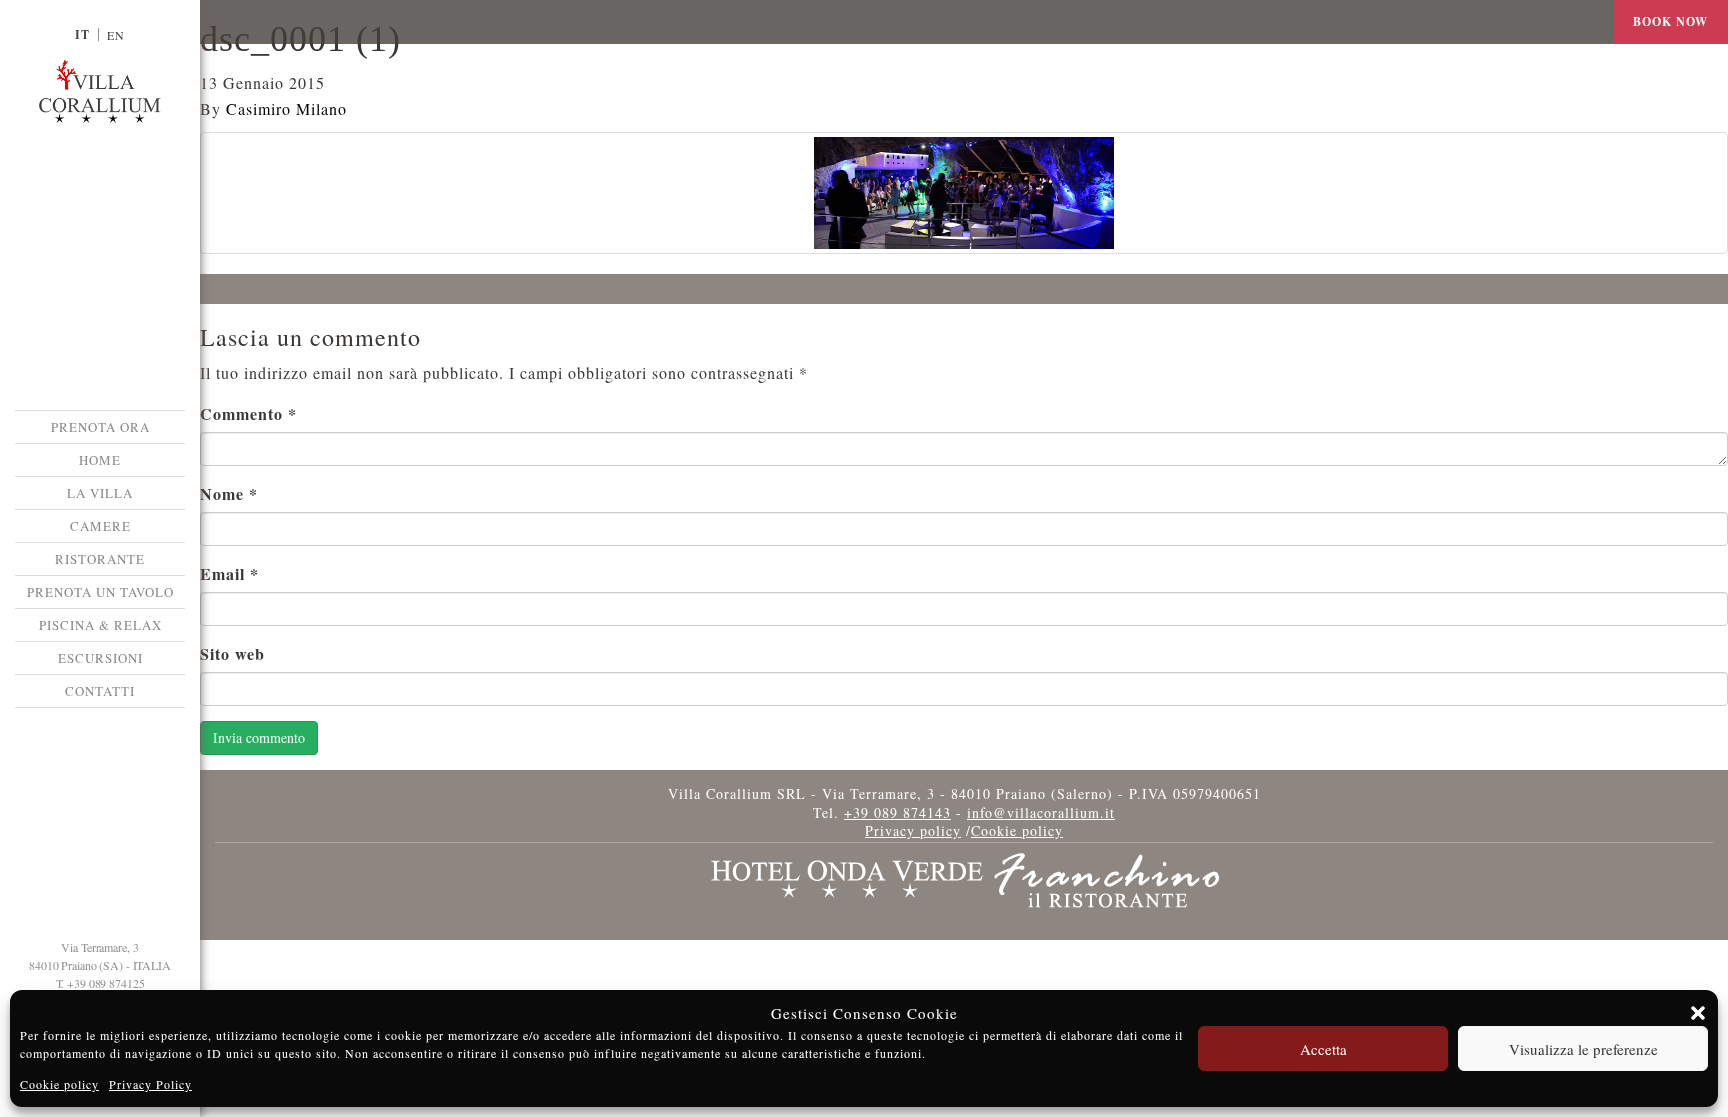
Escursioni (100, 658)
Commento (248, 413)
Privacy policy (913, 830)
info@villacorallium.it (1041, 812)
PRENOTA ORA (100, 427)
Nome (229, 493)
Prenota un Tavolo (100, 592)
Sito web (232, 653)
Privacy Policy (150, 1084)
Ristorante (100, 559)
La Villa (100, 493)
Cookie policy (59, 1084)
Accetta (1323, 1049)
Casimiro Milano (286, 108)
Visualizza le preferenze (1583, 1049)
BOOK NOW (1670, 21)
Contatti (100, 691)
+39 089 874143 (897, 812)
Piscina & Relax (100, 625)
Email (229, 573)
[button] (1698, 1013)
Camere (100, 526)
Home (100, 460)
